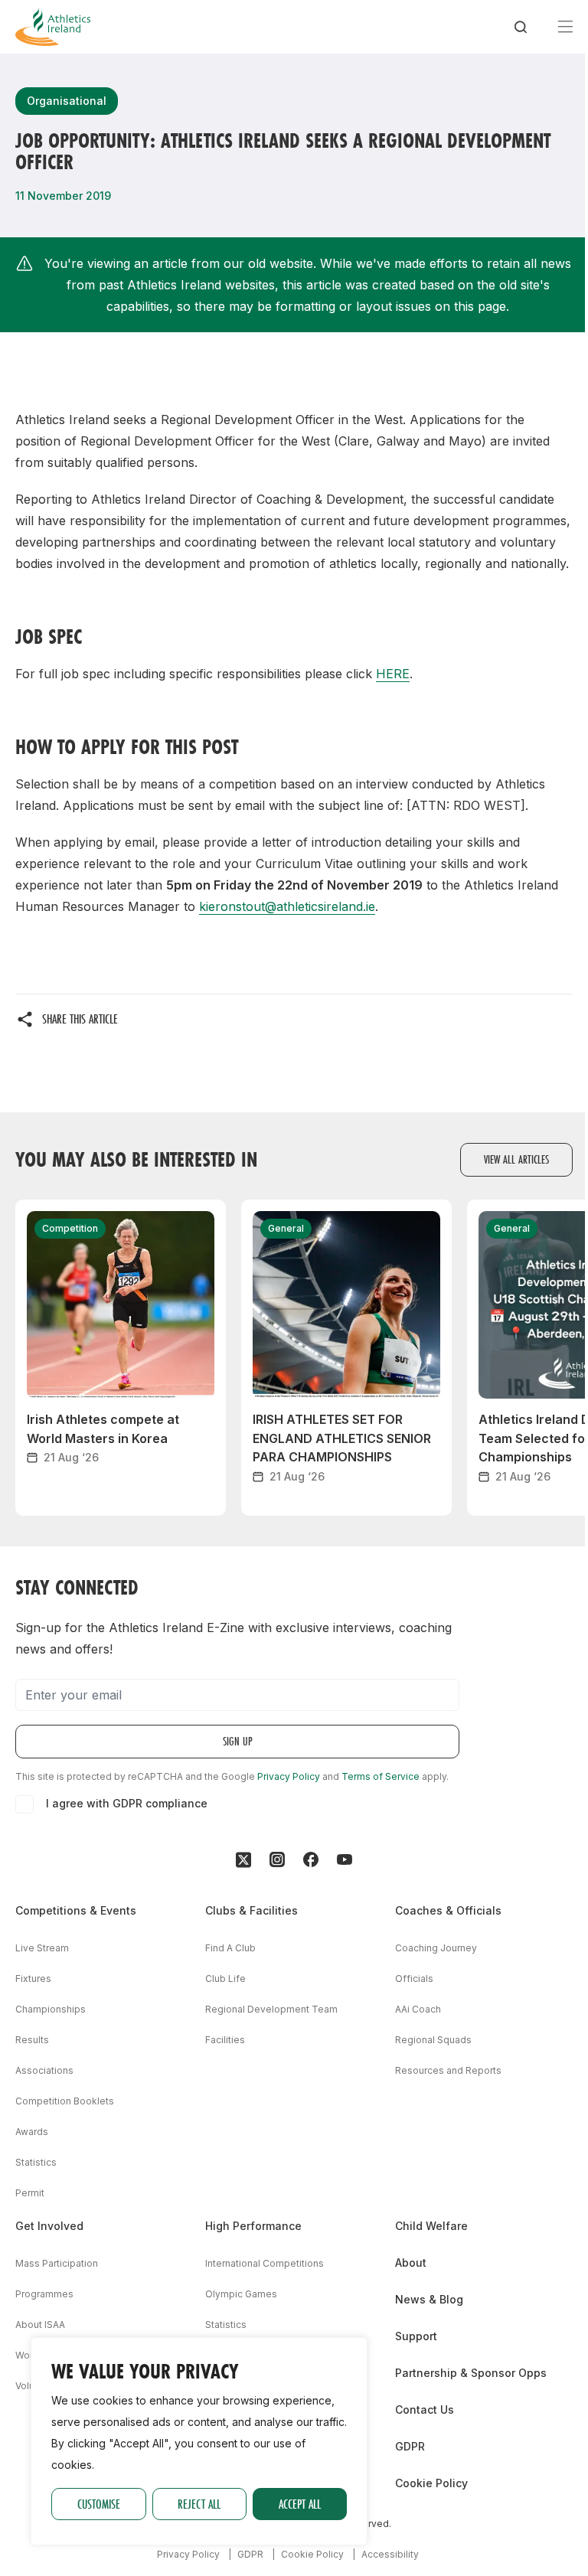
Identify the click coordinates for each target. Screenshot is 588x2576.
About (411, 2263)
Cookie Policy (431, 2483)
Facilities (225, 2040)
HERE (393, 674)
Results (32, 2040)
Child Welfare (431, 2226)
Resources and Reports (448, 2070)
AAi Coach (418, 2009)
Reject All (199, 2504)
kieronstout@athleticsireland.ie (287, 906)
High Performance (253, 2226)
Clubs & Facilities (252, 1910)
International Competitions (265, 2263)
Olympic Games (241, 2294)
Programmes (44, 2294)
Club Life (225, 1979)
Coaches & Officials (448, 1910)
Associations (44, 2070)
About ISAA (40, 2325)
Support (416, 2336)
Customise (99, 2504)
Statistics (36, 2162)
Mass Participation (57, 2263)
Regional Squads (433, 2040)
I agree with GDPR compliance (127, 1803)
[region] (199, 2441)
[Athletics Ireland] (53, 27)
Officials (414, 1979)
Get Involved (49, 2226)
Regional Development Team (271, 2009)
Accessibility (390, 2554)
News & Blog (429, 2299)
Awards (32, 2132)
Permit (30, 2193)
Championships (51, 2009)
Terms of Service (381, 1776)
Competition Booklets (65, 2101)
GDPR (410, 2446)
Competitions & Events (76, 1910)
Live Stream (42, 1948)
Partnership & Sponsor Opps (471, 2373)
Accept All (300, 2504)
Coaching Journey (436, 1948)
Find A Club (230, 1948)
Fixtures (33, 1979)
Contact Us (425, 2409)
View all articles (516, 1159)
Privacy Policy (289, 1776)
